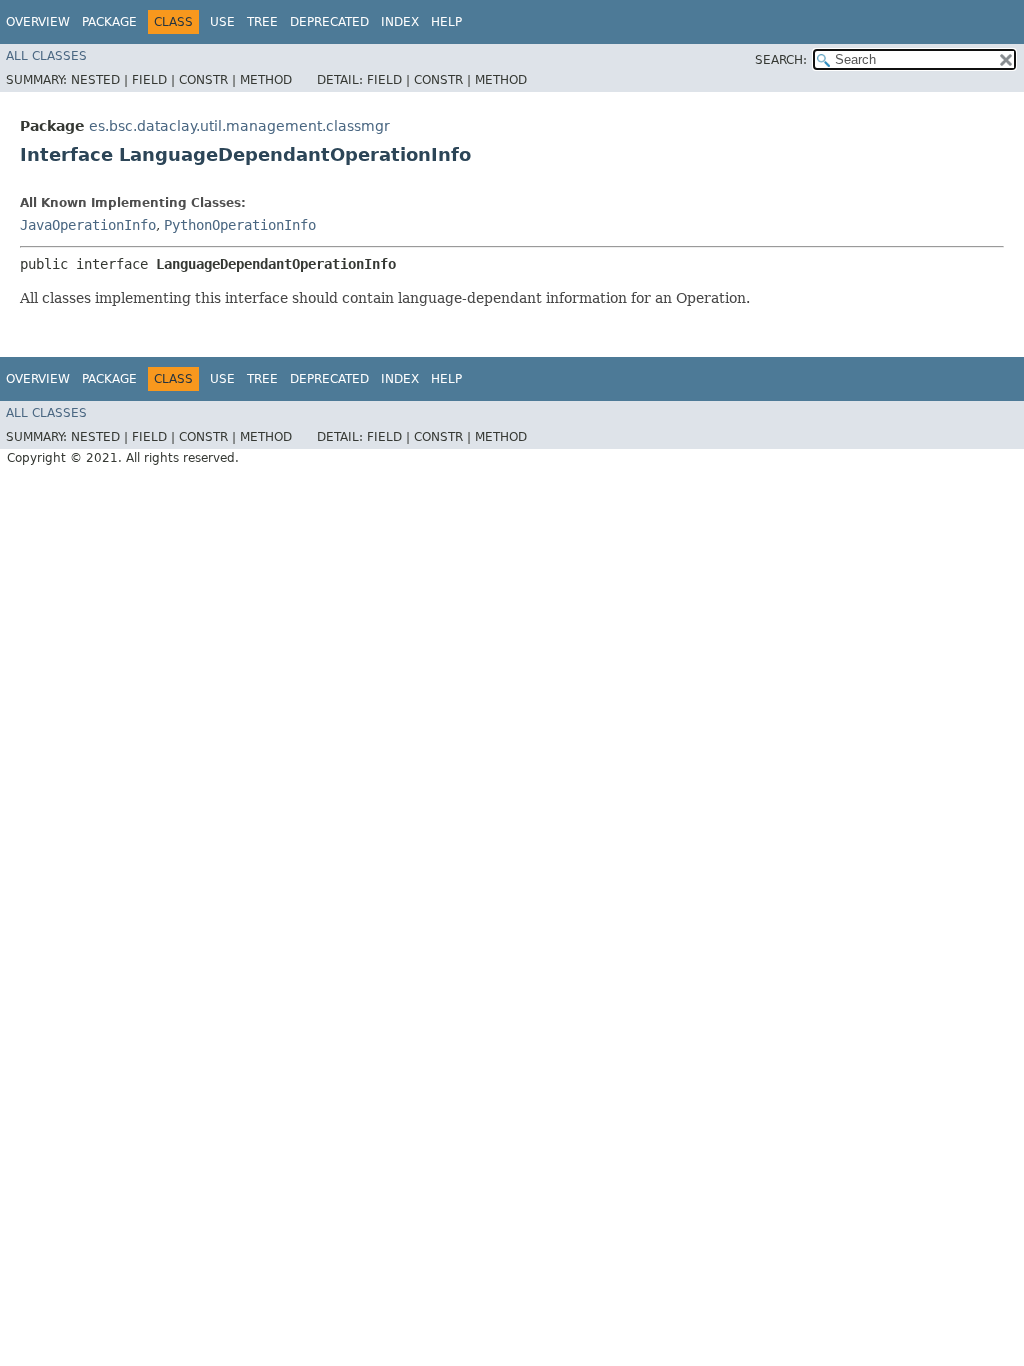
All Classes (46, 56)
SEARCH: (781, 60)
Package (109, 22)
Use (222, 22)
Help (446, 22)
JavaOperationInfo (88, 225)
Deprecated (329, 22)
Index (400, 22)
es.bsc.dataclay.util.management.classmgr (239, 126)
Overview (38, 22)
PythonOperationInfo (240, 225)
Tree (262, 22)
